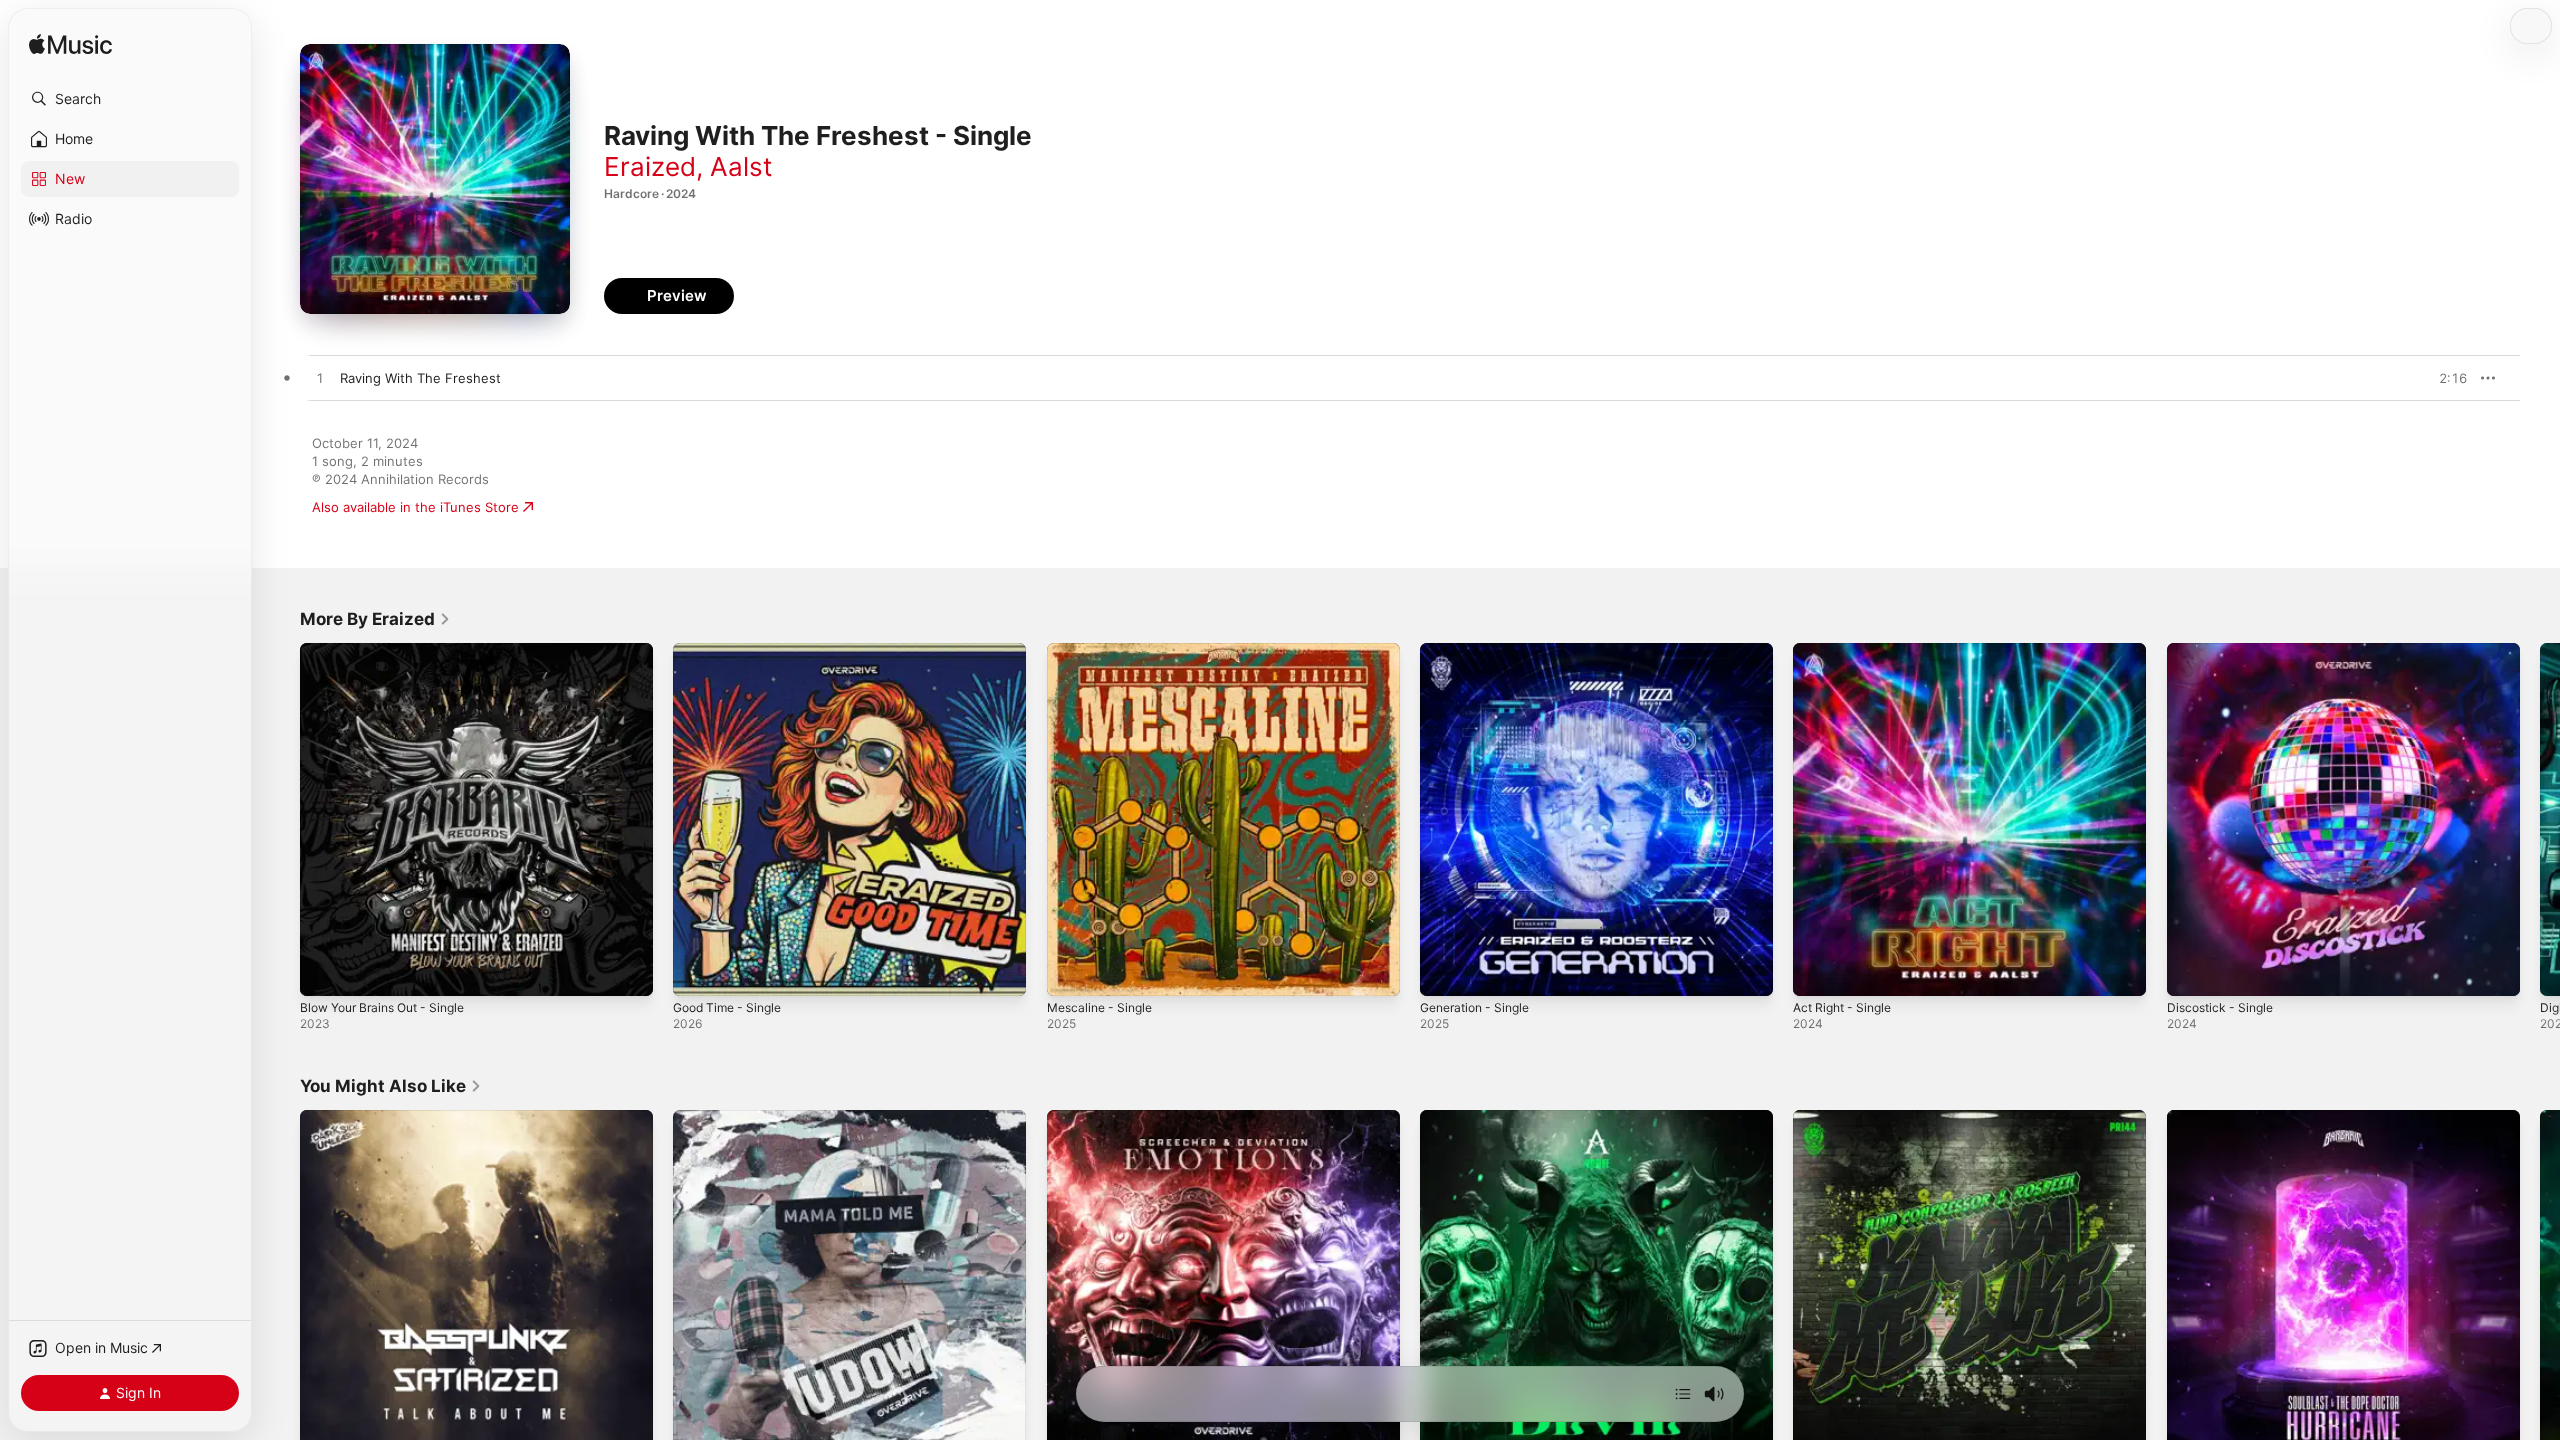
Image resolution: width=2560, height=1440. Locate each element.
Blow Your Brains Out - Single (392, 651)
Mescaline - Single (1104, 651)
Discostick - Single (2224, 651)
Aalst (741, 166)
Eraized (650, 166)
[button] (130, 99)
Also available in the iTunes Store (415, 507)
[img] (70, 45)
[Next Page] (2540, 820)
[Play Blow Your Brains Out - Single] (325, 971)
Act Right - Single (1847, 651)
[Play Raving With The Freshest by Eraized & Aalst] (320, 379)
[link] (375, 619)
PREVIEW (2445, 378)
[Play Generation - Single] (1445, 971)
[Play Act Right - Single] (1818, 971)
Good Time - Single (733, 651)
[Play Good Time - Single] (698, 971)
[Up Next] (1683, 1394)
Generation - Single (1481, 651)
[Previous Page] (280, 820)
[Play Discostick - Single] (2192, 971)
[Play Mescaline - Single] (1072, 971)
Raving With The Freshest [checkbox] (420, 378)
